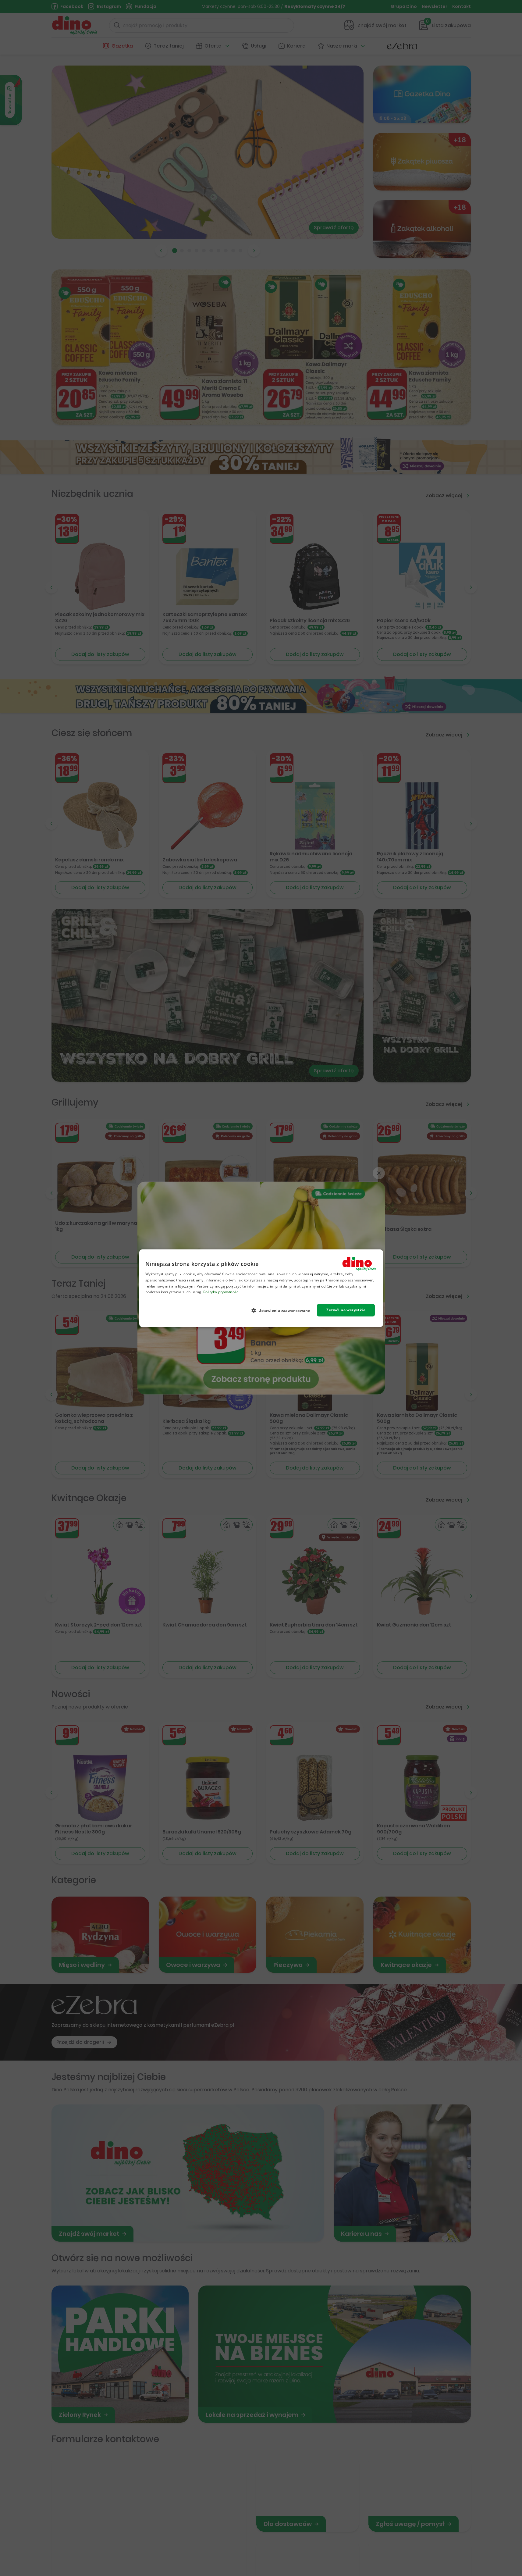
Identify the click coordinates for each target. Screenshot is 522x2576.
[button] (283, 1310)
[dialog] (261, 1288)
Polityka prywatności (221, 1292)
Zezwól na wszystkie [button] (346, 1310)
